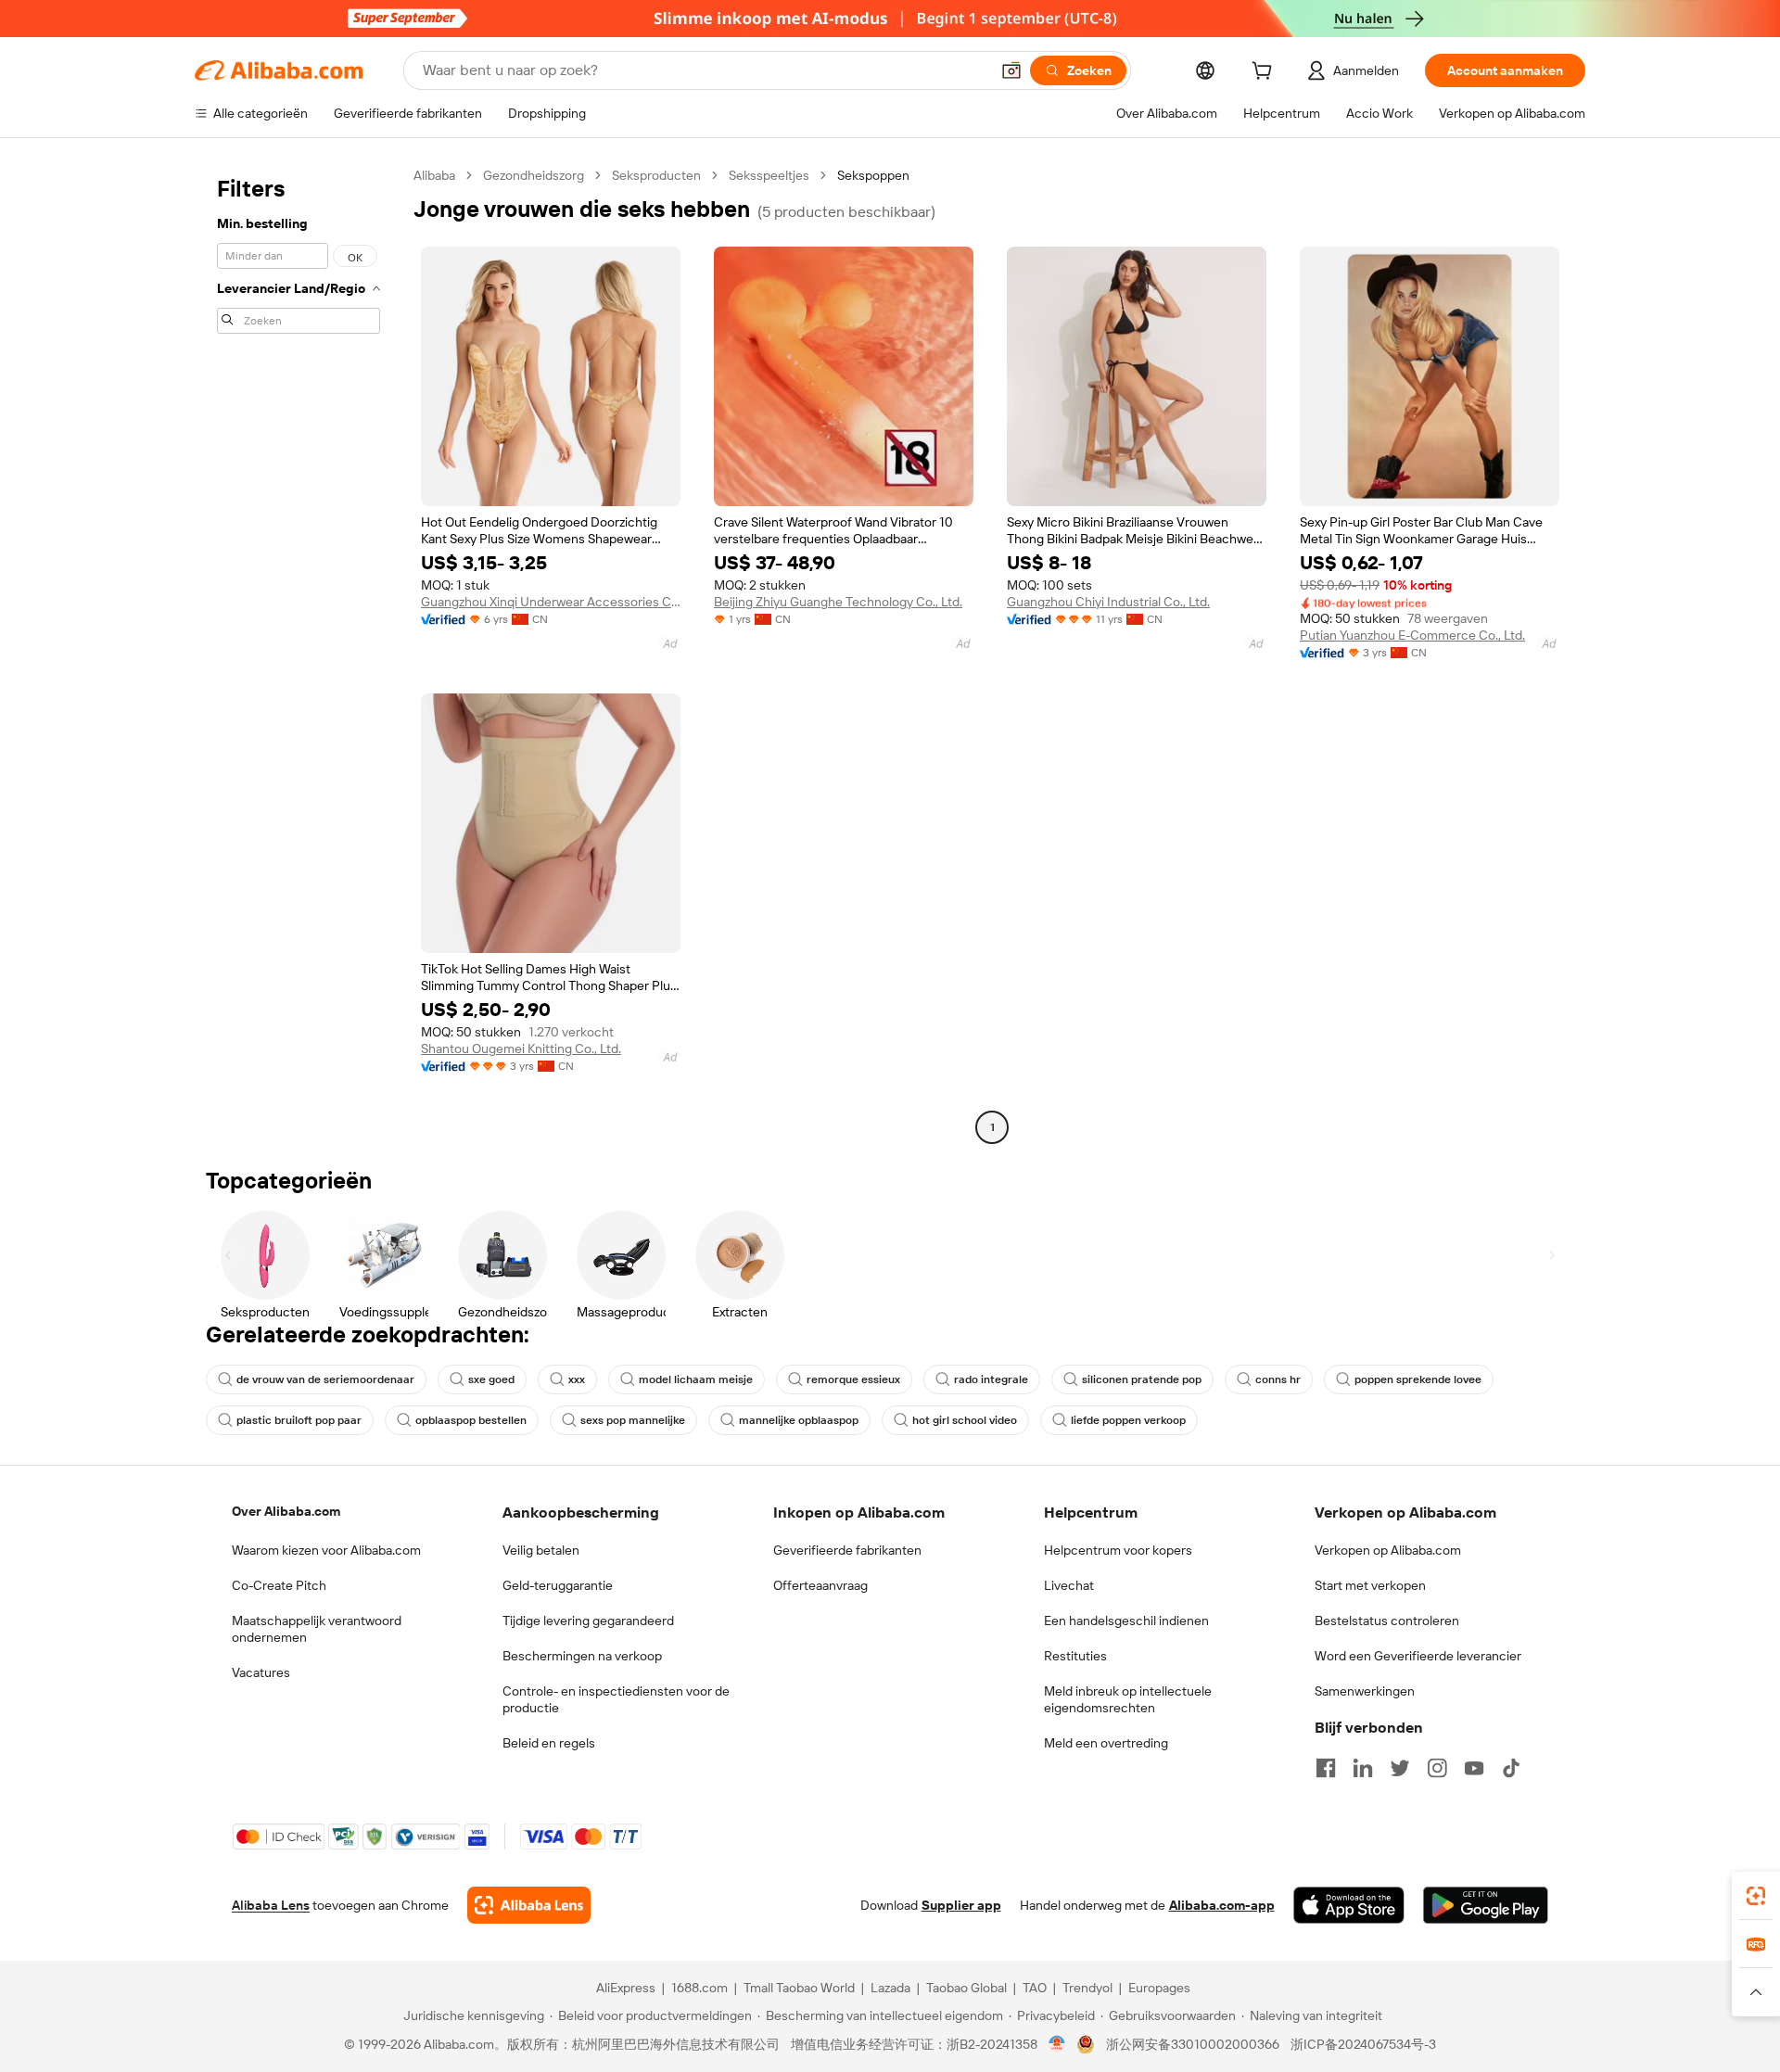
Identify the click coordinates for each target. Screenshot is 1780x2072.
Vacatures (261, 1672)
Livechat (1069, 1585)
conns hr (1278, 1379)
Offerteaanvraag (820, 1585)
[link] (1756, 1896)
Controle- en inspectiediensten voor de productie (616, 1699)
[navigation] (299, 654)
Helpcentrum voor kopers (1118, 1550)
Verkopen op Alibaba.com (1388, 1550)
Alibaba (434, 175)
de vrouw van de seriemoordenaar (325, 1379)
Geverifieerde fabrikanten (847, 1550)
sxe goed (491, 1379)
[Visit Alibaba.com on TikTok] (1511, 1768)
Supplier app (961, 1905)
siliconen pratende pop (1142, 1379)
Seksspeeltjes (769, 175)
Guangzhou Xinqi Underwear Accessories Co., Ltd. (551, 602)
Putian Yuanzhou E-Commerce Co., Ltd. (1412, 635)
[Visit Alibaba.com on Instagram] (1437, 1768)
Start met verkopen (1370, 1585)
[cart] (1265, 73)
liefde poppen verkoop (1128, 1420)
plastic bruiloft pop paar (299, 1420)
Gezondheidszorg (534, 175)
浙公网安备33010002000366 (1193, 2044)
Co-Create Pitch (279, 1585)
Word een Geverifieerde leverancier (1418, 1656)
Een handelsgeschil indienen (1126, 1621)
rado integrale (991, 1379)
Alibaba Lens (271, 1905)
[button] (1011, 70)
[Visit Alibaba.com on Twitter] (1400, 1768)
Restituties (1075, 1656)
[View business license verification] (1057, 2044)
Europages (1159, 1988)
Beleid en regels (549, 1743)
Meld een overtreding (1106, 1743)
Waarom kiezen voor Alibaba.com (326, 1550)
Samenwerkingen (1365, 1691)
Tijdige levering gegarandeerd (588, 1621)
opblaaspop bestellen (471, 1420)
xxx (577, 1379)
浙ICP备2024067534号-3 (1363, 2044)
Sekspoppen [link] (873, 175)
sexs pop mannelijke (633, 1420)
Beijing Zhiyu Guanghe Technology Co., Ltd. (838, 602)
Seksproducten (656, 175)
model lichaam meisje (696, 1379)
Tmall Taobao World (799, 1988)
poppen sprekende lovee (1418, 1379)
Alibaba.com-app (1222, 1905)
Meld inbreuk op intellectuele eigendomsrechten (1128, 1699)
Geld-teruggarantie (558, 1585)
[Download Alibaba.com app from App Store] (1349, 1905)
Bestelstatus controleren (1387, 1621)
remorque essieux (853, 1379)
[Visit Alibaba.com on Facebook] (1326, 1768)
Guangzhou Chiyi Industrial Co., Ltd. (1108, 602)
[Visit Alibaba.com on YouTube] (1474, 1768)
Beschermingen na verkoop (582, 1656)
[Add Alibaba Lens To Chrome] (529, 1905)
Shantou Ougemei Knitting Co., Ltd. (521, 1049)
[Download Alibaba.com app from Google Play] (1486, 1905)
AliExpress (626, 1988)
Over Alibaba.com (286, 1511)
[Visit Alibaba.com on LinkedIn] (1363, 1768)
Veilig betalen (541, 1550)
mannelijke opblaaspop (799, 1420)
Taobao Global (966, 1988)
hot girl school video (965, 1420)
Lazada (890, 1988)
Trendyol (1087, 1988)
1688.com (699, 1988)
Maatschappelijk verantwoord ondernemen (317, 1629)
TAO (1035, 1988)
